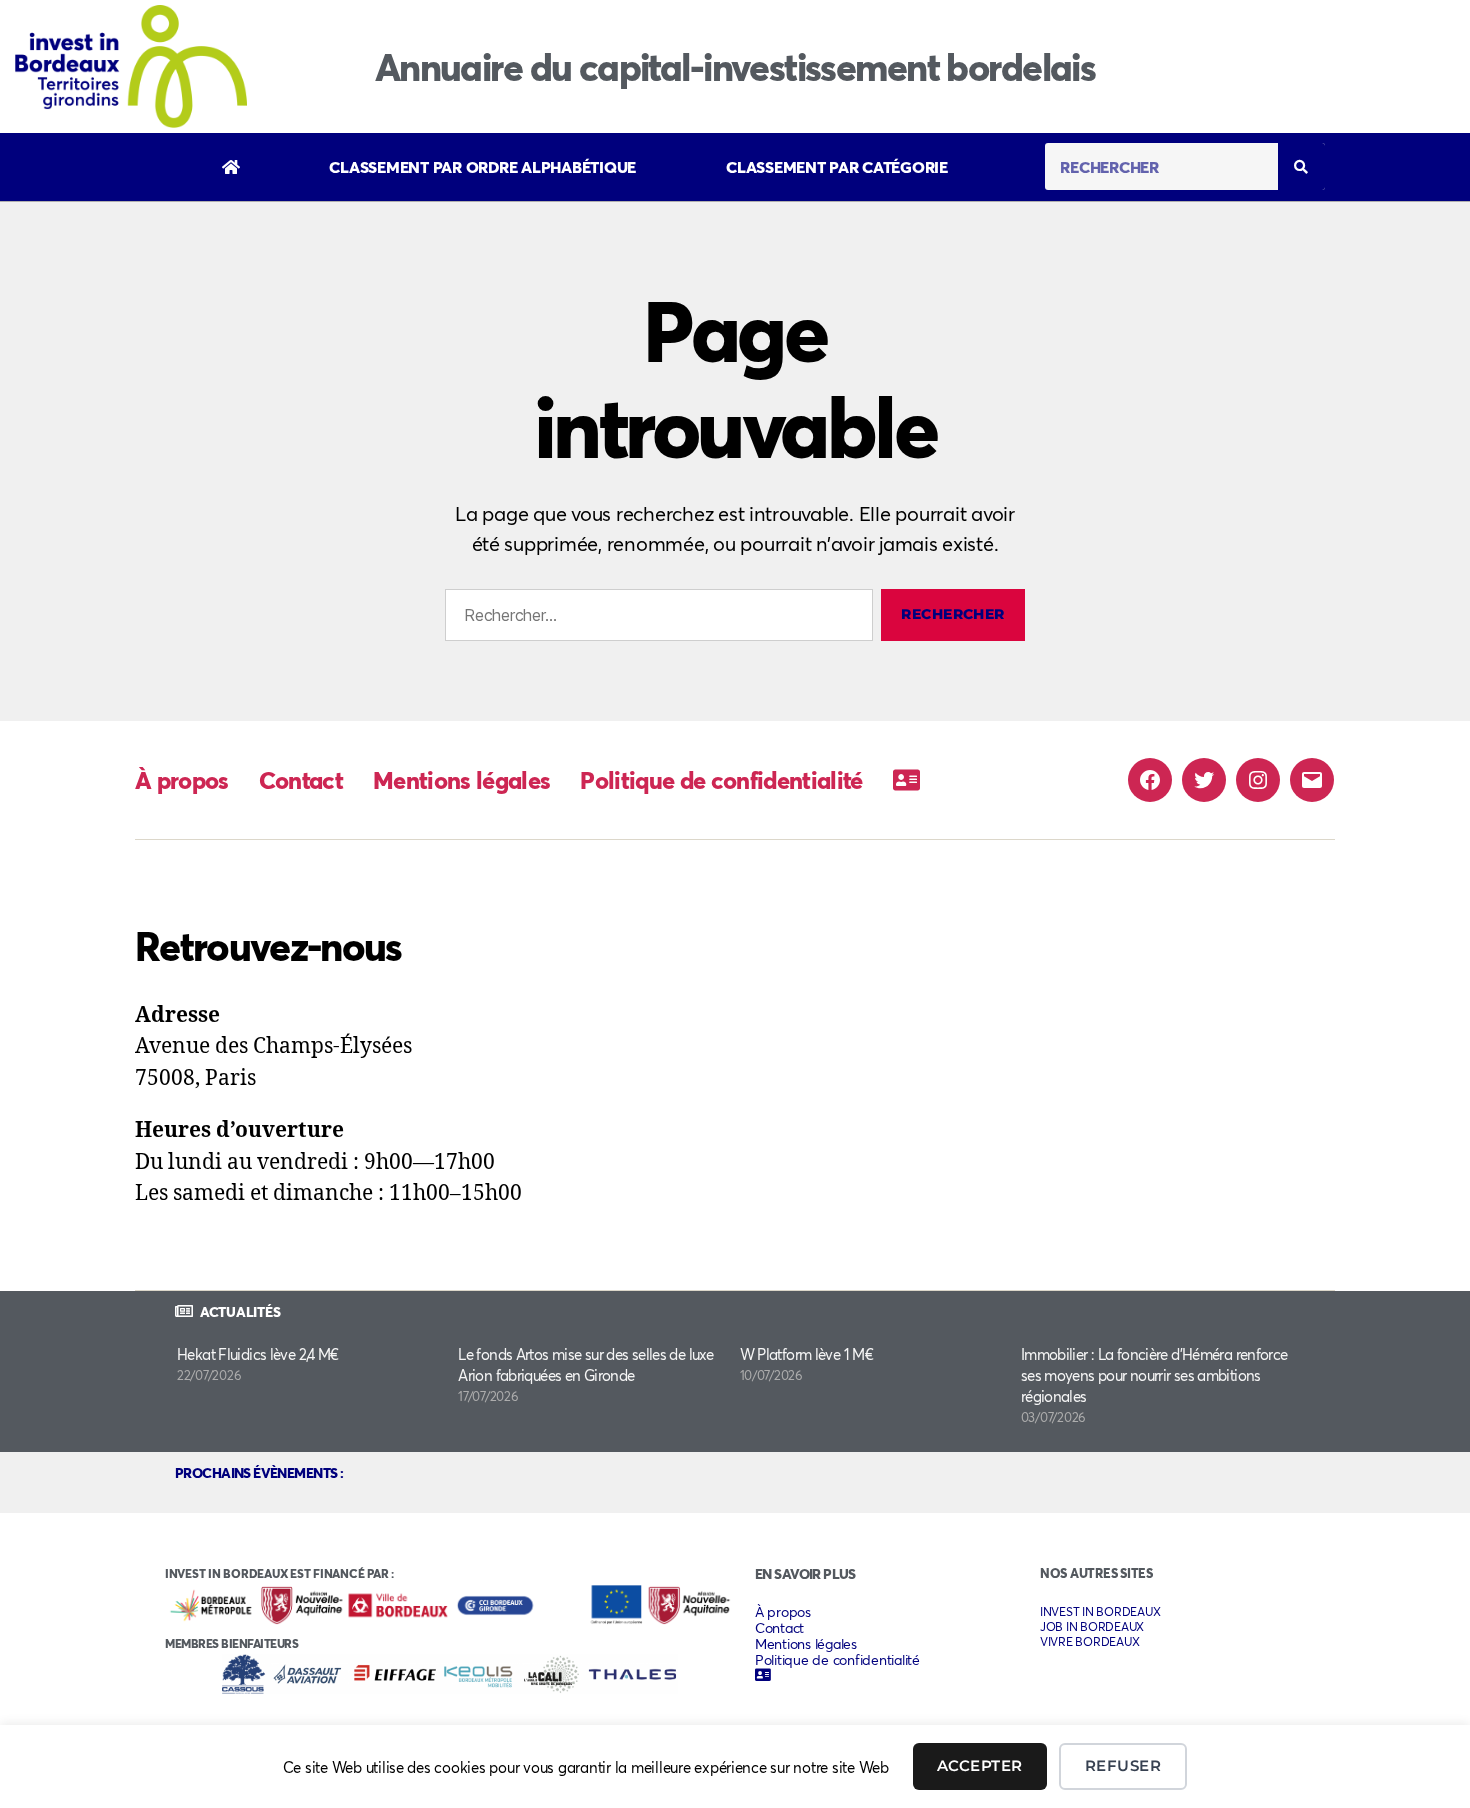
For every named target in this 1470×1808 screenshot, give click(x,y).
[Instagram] (1258, 780)
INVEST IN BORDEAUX (1100, 1611)
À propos (182, 779)
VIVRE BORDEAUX (1089, 1641)
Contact (301, 779)
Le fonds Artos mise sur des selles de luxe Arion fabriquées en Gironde (585, 1364)
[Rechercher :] (655, 619)
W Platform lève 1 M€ (807, 1354)
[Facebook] (1150, 780)
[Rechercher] (1301, 166)
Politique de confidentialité (721, 779)
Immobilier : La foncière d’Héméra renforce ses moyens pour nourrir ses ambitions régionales (1154, 1375)
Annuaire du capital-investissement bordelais (735, 66)
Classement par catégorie (837, 166)
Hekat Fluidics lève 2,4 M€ (258, 1354)
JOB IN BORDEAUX (1092, 1626)
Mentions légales (461, 779)
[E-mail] (1312, 780)
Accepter (980, 1765)
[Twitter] (1204, 780)
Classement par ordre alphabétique (482, 166)
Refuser (1123, 1765)
